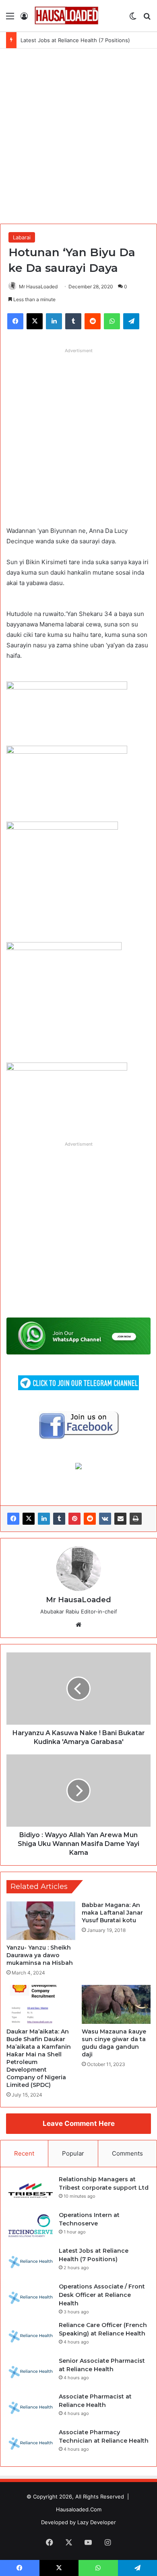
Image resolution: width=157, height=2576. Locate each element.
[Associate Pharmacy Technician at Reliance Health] (31, 2443)
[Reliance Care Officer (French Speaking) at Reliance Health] (31, 2336)
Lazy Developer (97, 2522)
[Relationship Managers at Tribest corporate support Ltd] (31, 2190)
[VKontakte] (105, 1519)
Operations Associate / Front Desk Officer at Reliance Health (102, 2295)
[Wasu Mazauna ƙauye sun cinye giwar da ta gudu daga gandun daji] (116, 2004)
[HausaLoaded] (66, 16)
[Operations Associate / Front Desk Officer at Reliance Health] (31, 2298)
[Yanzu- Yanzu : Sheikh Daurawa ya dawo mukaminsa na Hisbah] (41, 1921)
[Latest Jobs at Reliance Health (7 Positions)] (31, 2262)
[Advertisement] (78, 135)
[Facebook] (13, 1519)
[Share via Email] (120, 1519)
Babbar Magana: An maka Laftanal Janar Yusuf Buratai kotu (112, 1913)
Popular (73, 2153)
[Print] (136, 1519)
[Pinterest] (74, 1519)
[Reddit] (90, 1519)
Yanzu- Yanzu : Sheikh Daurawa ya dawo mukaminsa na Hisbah (40, 1955)
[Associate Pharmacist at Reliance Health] (31, 2408)
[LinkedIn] (44, 1519)
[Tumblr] (59, 1519)
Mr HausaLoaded (38, 287)
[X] (29, 1519)
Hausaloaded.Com (79, 2509)
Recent (24, 2153)
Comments (127, 2153)
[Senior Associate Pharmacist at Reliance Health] (31, 2372)
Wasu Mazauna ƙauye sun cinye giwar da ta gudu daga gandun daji (114, 2043)
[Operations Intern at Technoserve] (31, 2226)
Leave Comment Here (79, 2123)
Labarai (22, 237)
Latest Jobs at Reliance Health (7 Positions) (75, 40)
